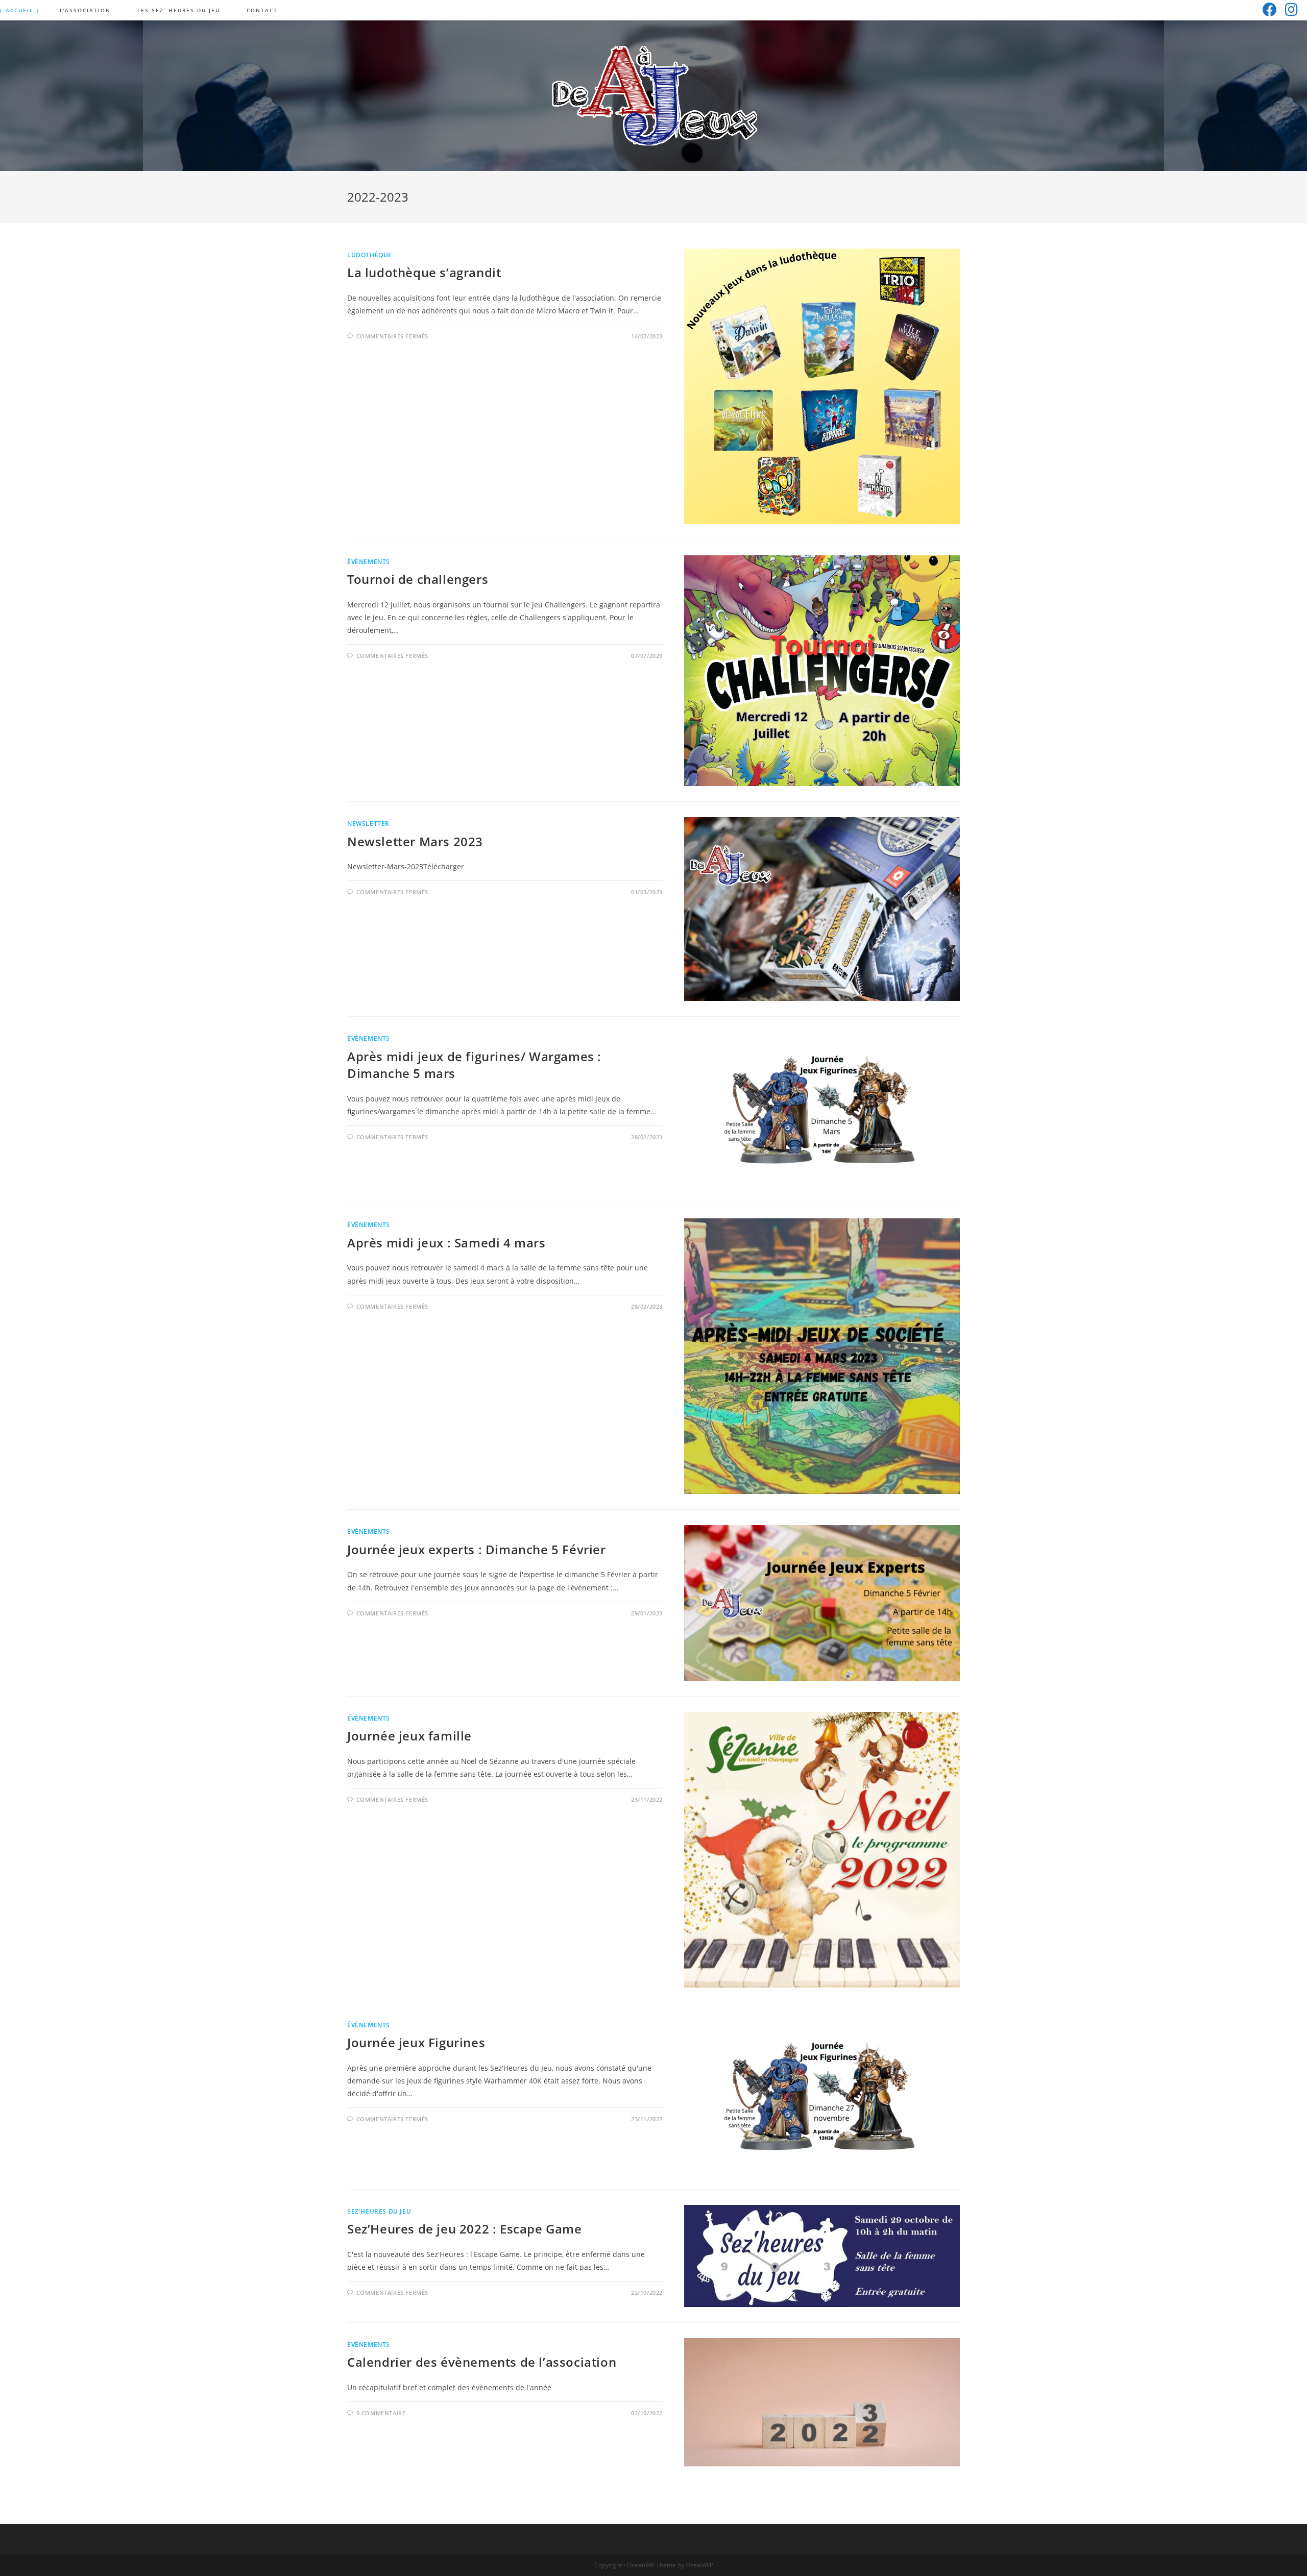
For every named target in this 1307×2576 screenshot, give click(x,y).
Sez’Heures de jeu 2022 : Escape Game (465, 2229)
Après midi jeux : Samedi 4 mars (446, 1243)
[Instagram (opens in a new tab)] (1291, 9)
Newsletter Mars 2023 (415, 841)
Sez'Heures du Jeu (379, 2211)
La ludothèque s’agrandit (424, 272)
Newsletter (368, 824)
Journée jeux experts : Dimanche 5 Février (477, 1549)
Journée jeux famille (409, 1736)
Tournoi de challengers (418, 579)
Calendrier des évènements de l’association (482, 2362)
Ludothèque (370, 255)
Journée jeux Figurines (416, 2042)
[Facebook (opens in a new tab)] (1270, 9)
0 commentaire (381, 2413)
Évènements (369, 562)
